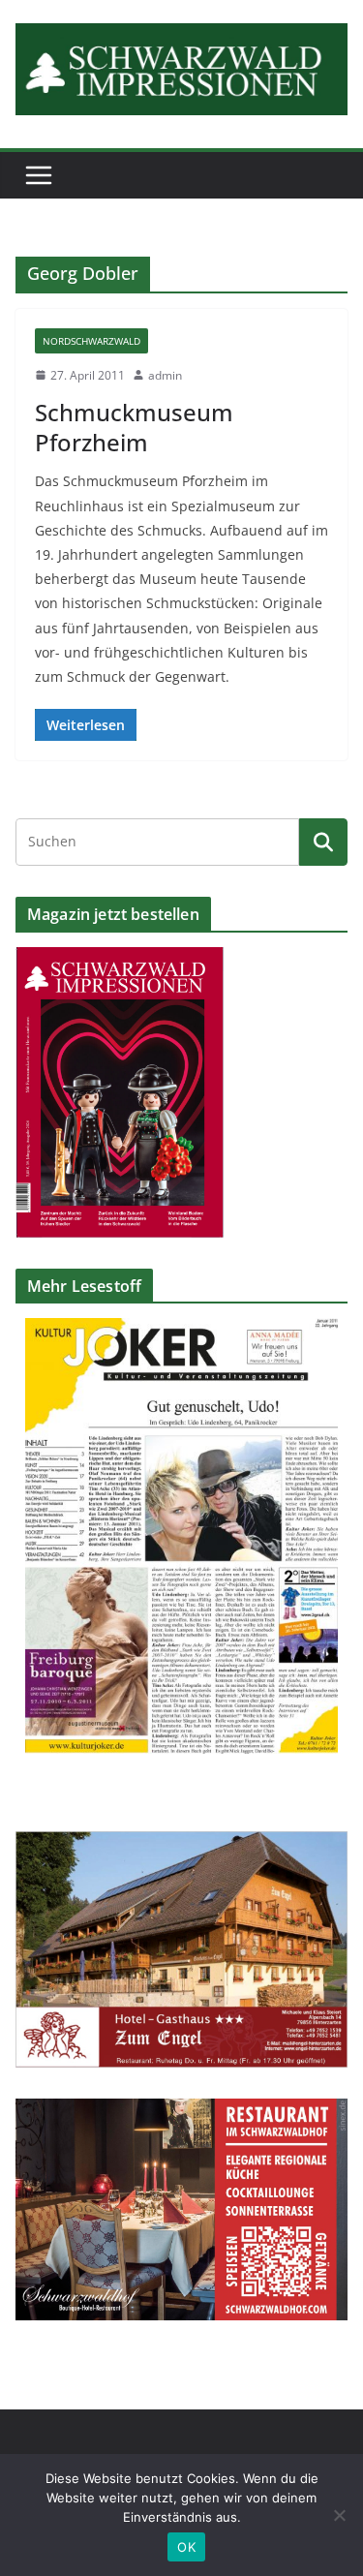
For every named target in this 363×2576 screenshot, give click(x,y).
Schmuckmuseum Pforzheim (134, 427)
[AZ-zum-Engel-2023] (181, 1843)
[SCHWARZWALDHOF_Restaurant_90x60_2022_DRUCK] (181, 2111)
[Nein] (339, 2515)
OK (186, 2547)
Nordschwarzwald (91, 341)
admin (165, 375)
